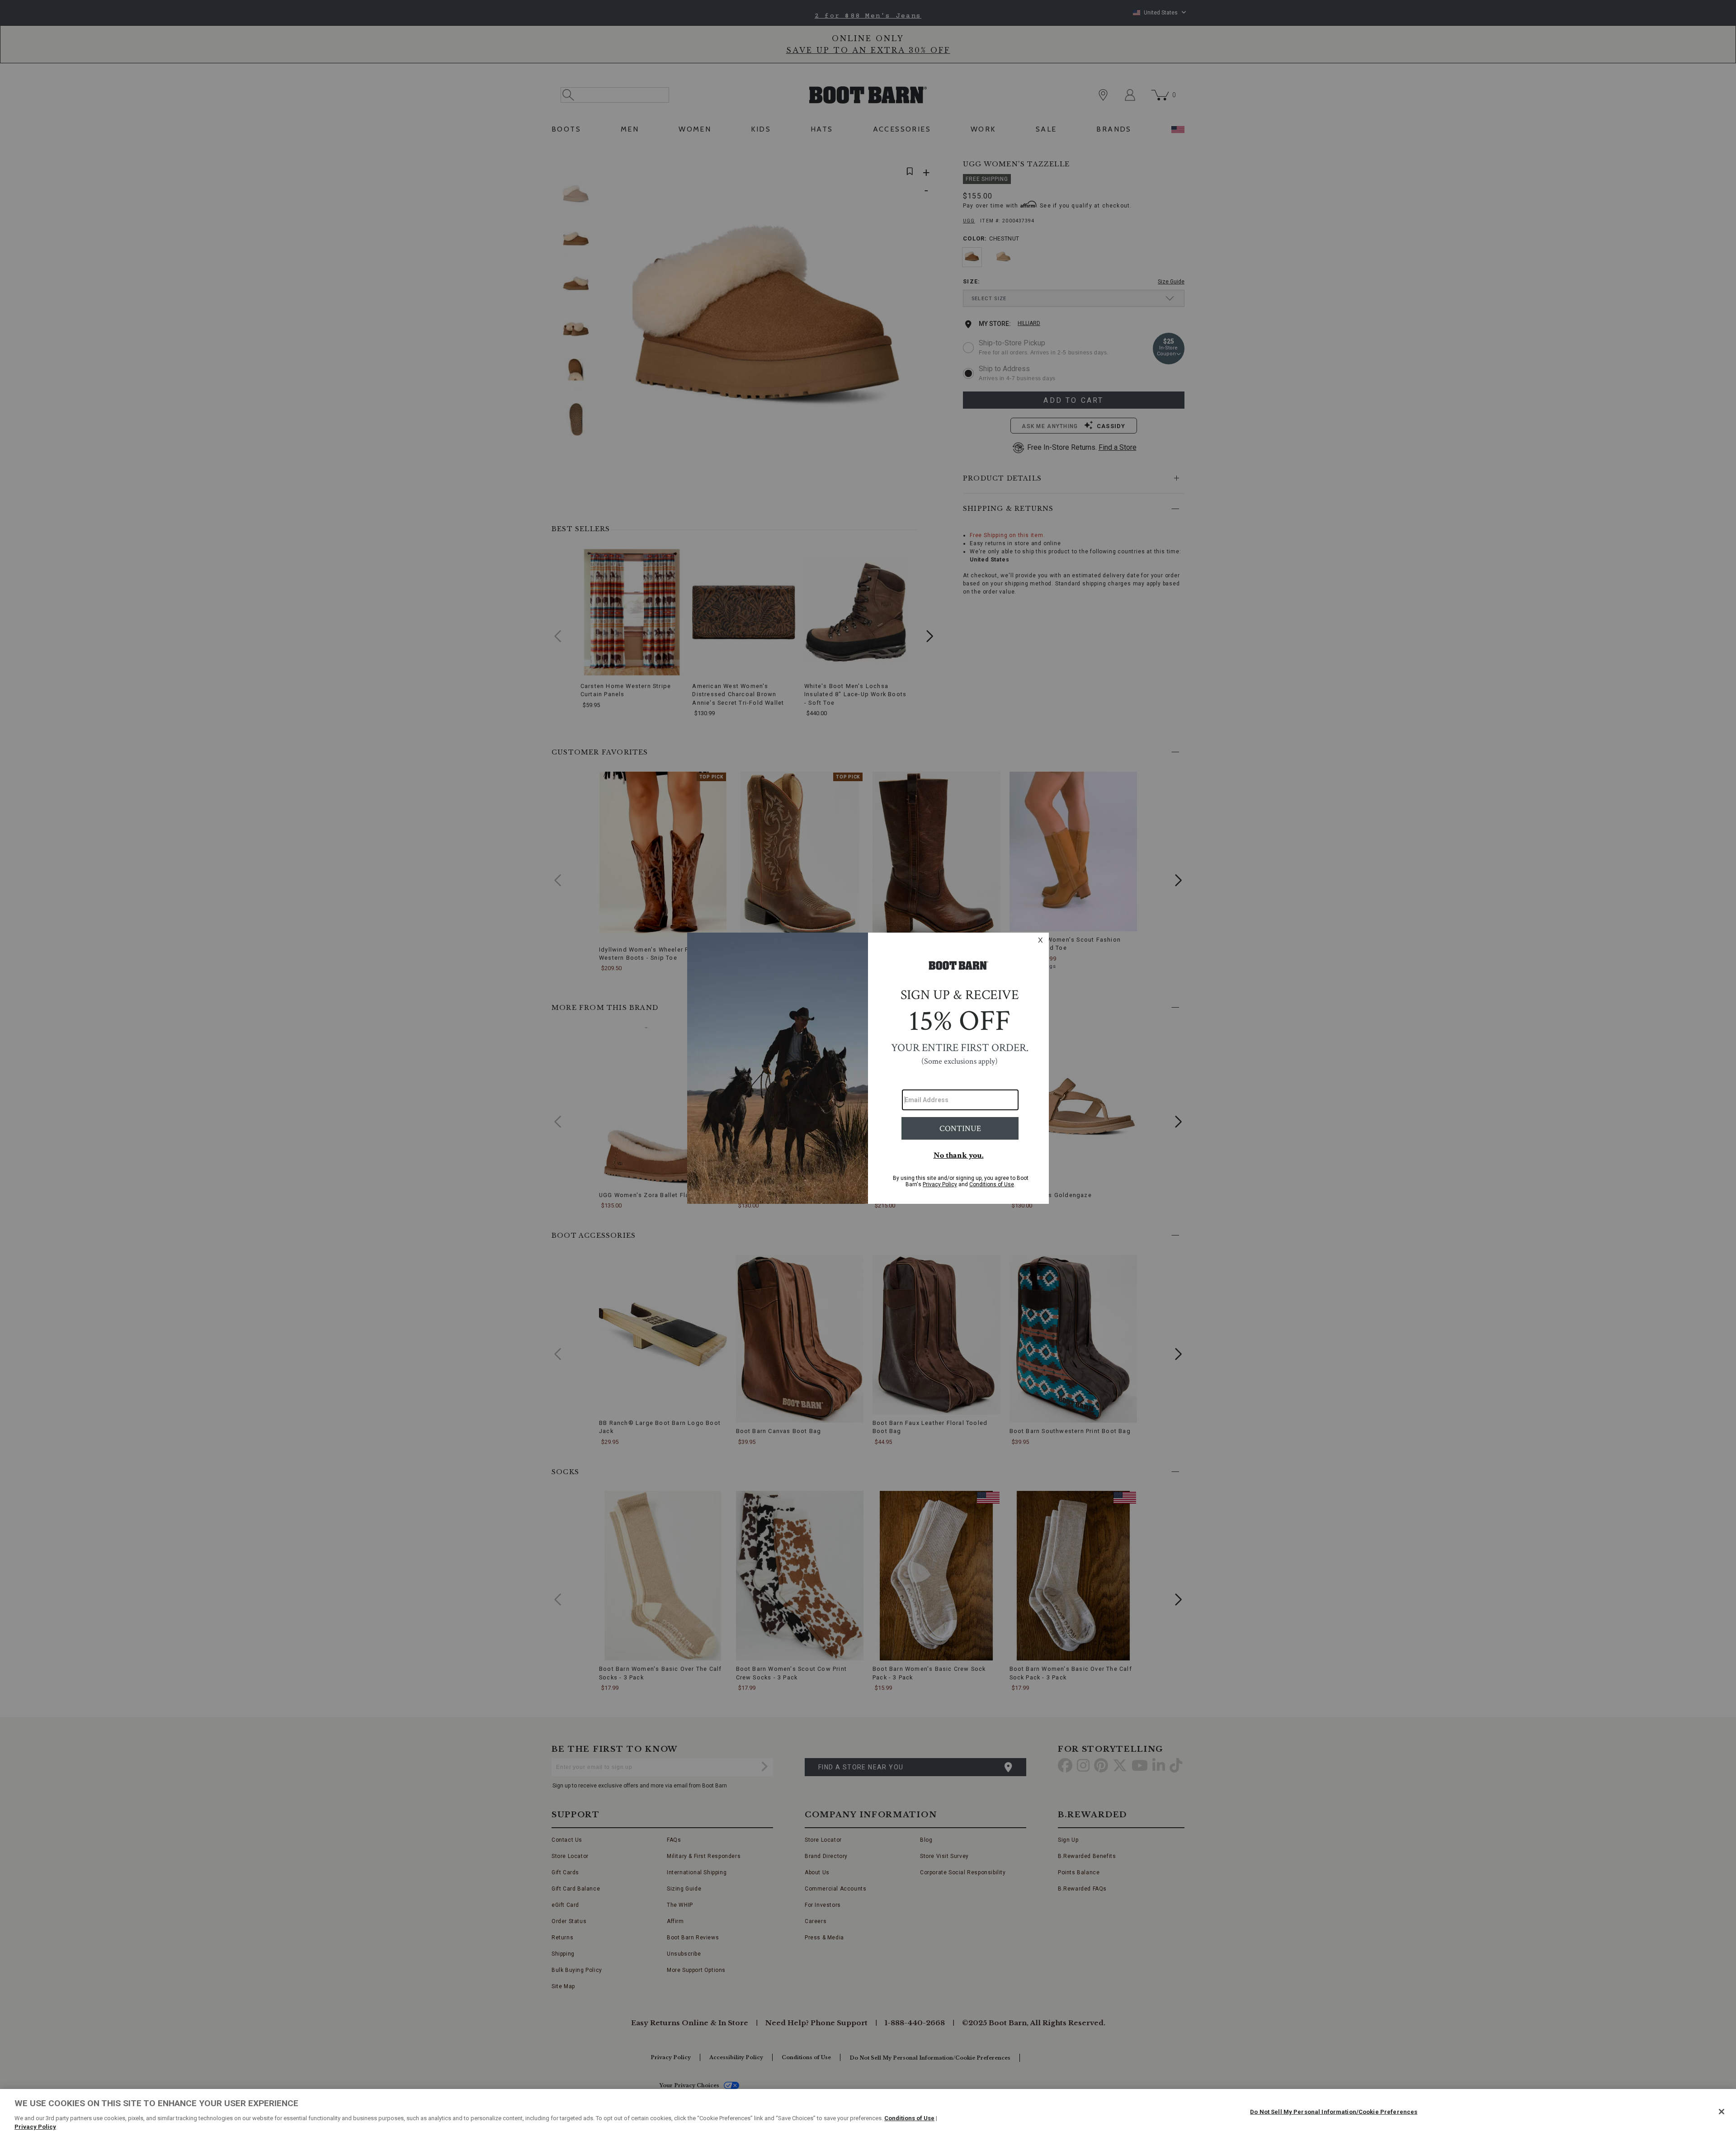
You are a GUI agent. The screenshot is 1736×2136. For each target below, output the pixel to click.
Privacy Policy (35, 2127)
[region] (868, 2112)
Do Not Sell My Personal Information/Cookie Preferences (1334, 2112)
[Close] (1722, 2112)
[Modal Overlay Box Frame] (868, 1068)
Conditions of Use (909, 2118)
